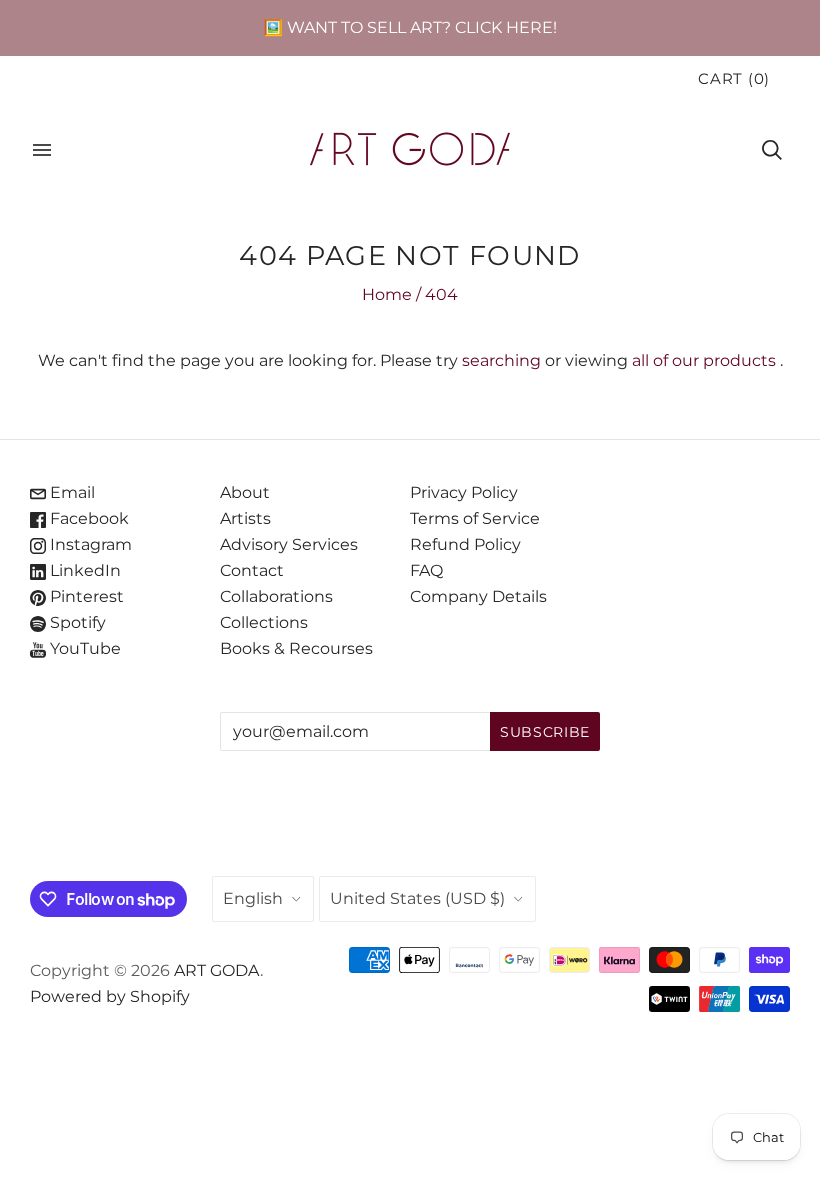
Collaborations (276, 596)
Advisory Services (289, 544)
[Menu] (42, 150)
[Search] (772, 150)
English (253, 898)
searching (501, 360)
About (245, 492)
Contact (252, 570)
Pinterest (85, 596)
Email (70, 492)
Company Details (478, 596)
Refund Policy (465, 544)
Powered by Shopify (110, 996)
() (734, 79)
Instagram (89, 544)
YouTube (83, 648)
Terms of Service (475, 518)
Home (387, 294)
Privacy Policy (464, 492)
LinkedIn (83, 570)
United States (417, 898)
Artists (245, 518)
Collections (264, 622)
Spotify (76, 622)
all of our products (704, 360)
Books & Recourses (296, 648)
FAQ (426, 570)
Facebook (87, 518)
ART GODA (217, 970)
